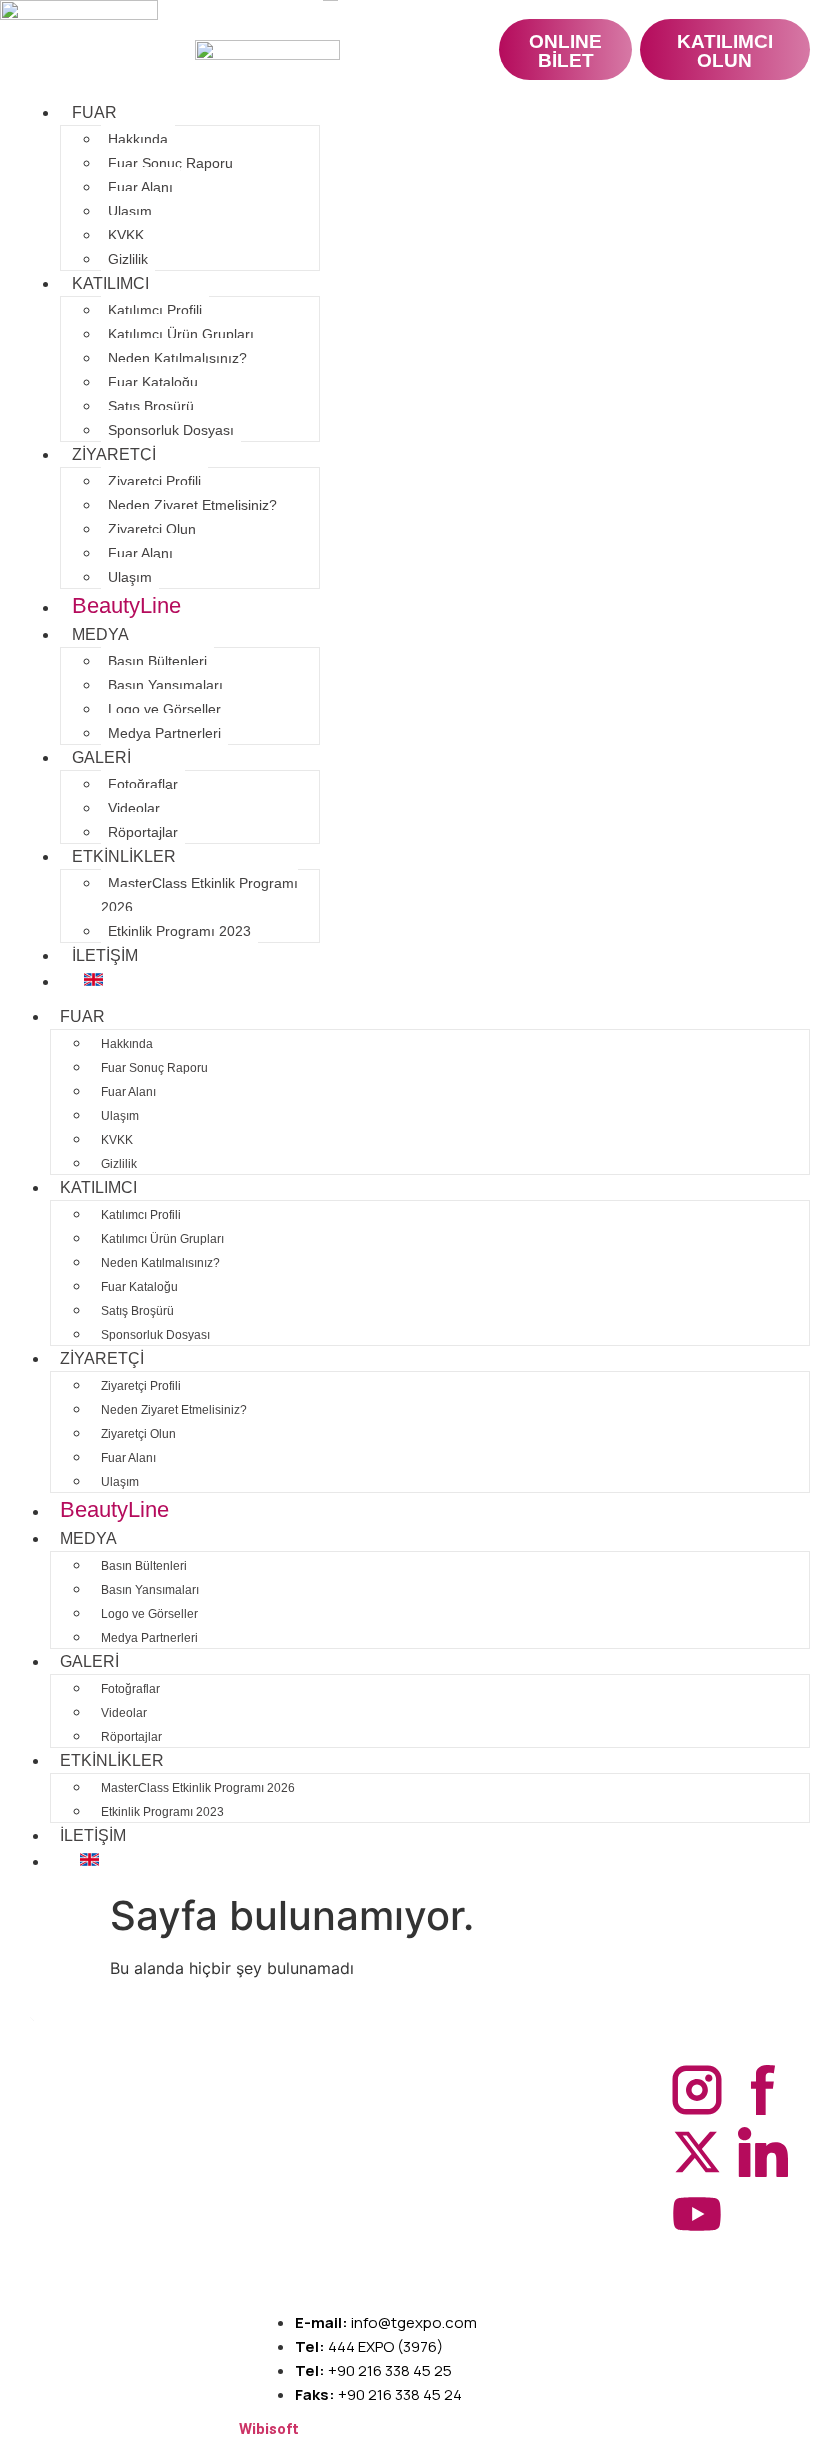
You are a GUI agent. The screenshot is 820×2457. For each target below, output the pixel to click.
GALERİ (101, 757)
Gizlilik (128, 259)
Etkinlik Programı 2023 (179, 931)
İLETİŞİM (105, 955)
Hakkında (138, 139)
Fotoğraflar (143, 784)
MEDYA (100, 634)
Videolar (134, 808)
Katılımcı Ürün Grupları (181, 334)
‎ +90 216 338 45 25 (373, 2370)
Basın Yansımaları (165, 685)
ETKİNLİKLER (124, 856)
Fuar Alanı (140, 187)
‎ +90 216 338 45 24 (378, 2394)
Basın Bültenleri (157, 661)
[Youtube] (697, 2214)
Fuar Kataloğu (153, 382)
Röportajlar (143, 832)
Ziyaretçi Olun (152, 529)
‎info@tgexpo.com (386, 2322)
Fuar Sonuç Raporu (170, 163)
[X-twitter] (697, 2152)
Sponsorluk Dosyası (171, 430)
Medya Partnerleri (164, 733)
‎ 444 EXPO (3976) (369, 2346)
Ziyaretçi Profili (154, 481)
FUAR (94, 112)
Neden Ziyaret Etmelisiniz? (192, 505)
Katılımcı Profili (155, 310)
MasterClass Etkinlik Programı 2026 (199, 895)
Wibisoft (269, 2429)
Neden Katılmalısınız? (177, 358)
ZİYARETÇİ (114, 454)
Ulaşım (130, 211)
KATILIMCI (110, 283)
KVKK (126, 235)
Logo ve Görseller (164, 709)
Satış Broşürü (151, 406)
